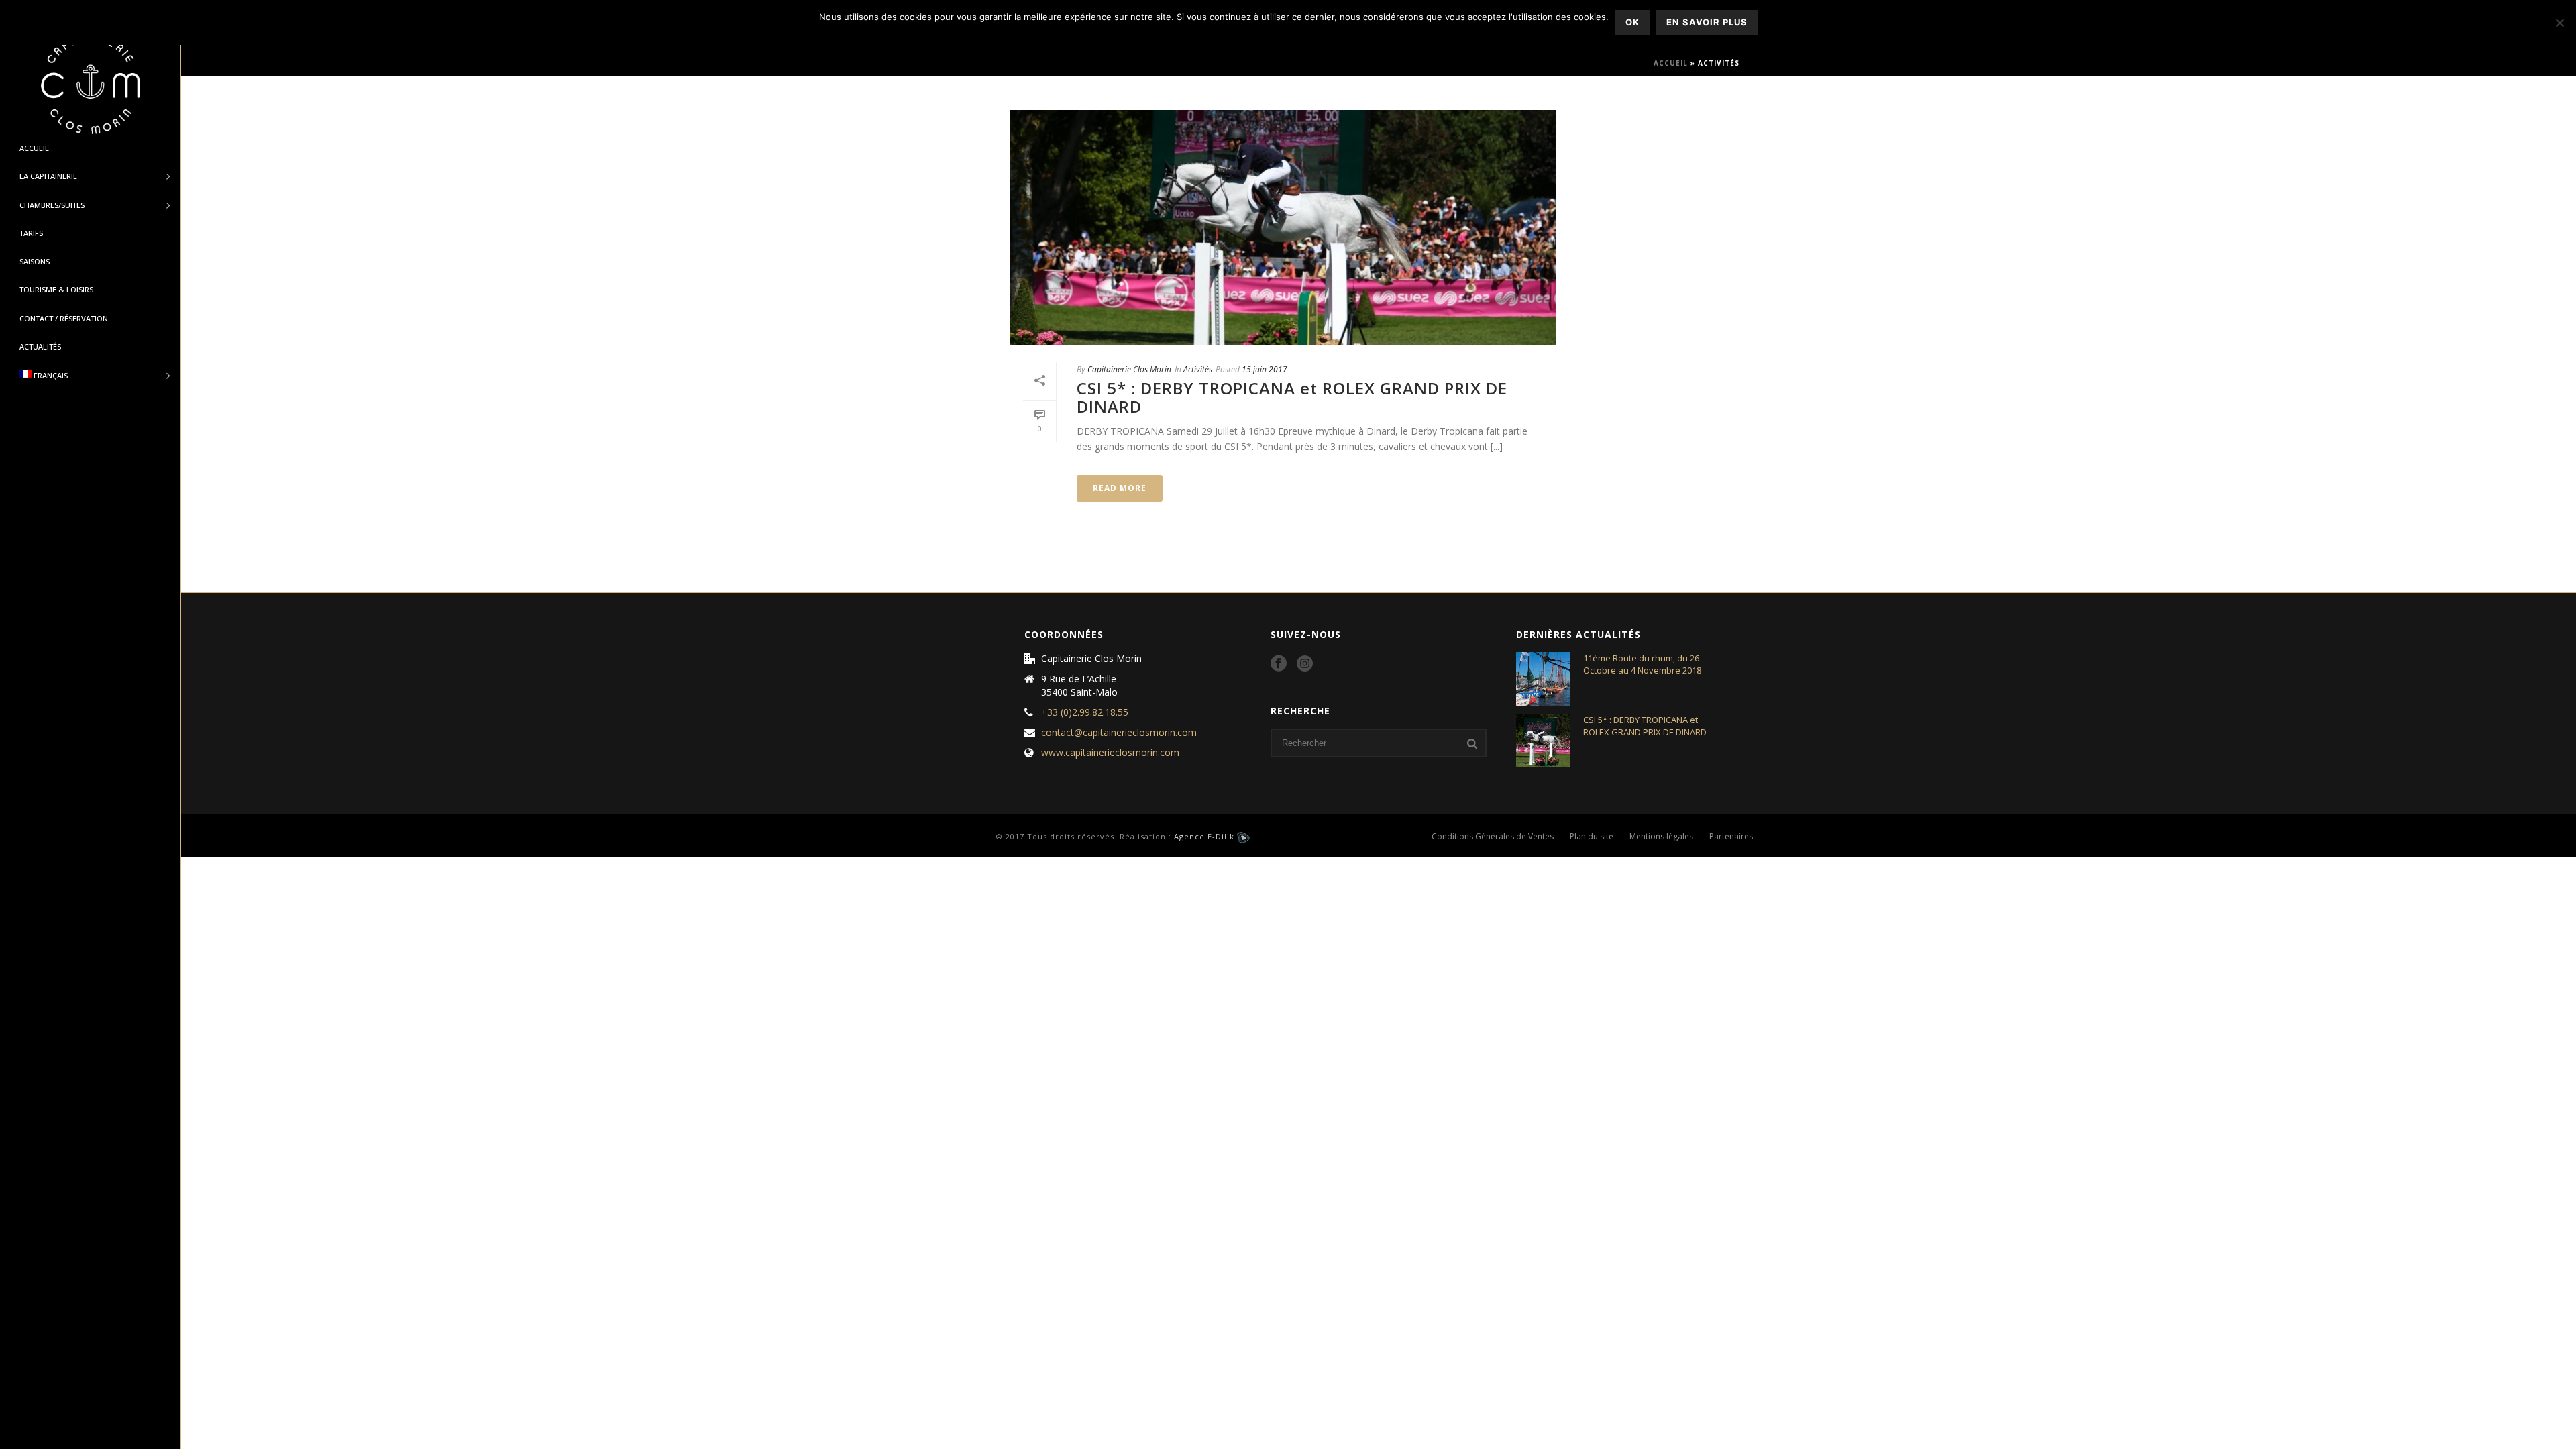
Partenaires (1731, 837)
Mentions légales (1661, 837)
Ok (1632, 22)
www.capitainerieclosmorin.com (1110, 753)
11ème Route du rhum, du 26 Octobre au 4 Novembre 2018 (1642, 664)
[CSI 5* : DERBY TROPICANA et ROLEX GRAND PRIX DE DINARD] (1283, 227)
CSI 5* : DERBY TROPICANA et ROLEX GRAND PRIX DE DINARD (1292, 397)
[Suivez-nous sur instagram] (1305, 664)
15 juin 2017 (1265, 369)
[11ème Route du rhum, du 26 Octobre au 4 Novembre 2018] (1543, 679)
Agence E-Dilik (1205, 836)
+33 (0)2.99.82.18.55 (1085, 712)
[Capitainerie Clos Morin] (90, 84)
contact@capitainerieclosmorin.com (1119, 733)
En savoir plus (1707, 22)
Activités (1198, 369)
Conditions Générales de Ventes (1493, 837)
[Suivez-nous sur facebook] (1279, 664)
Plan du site (1592, 837)
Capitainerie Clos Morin (1129, 369)
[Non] (2559, 23)
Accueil (1671, 63)
